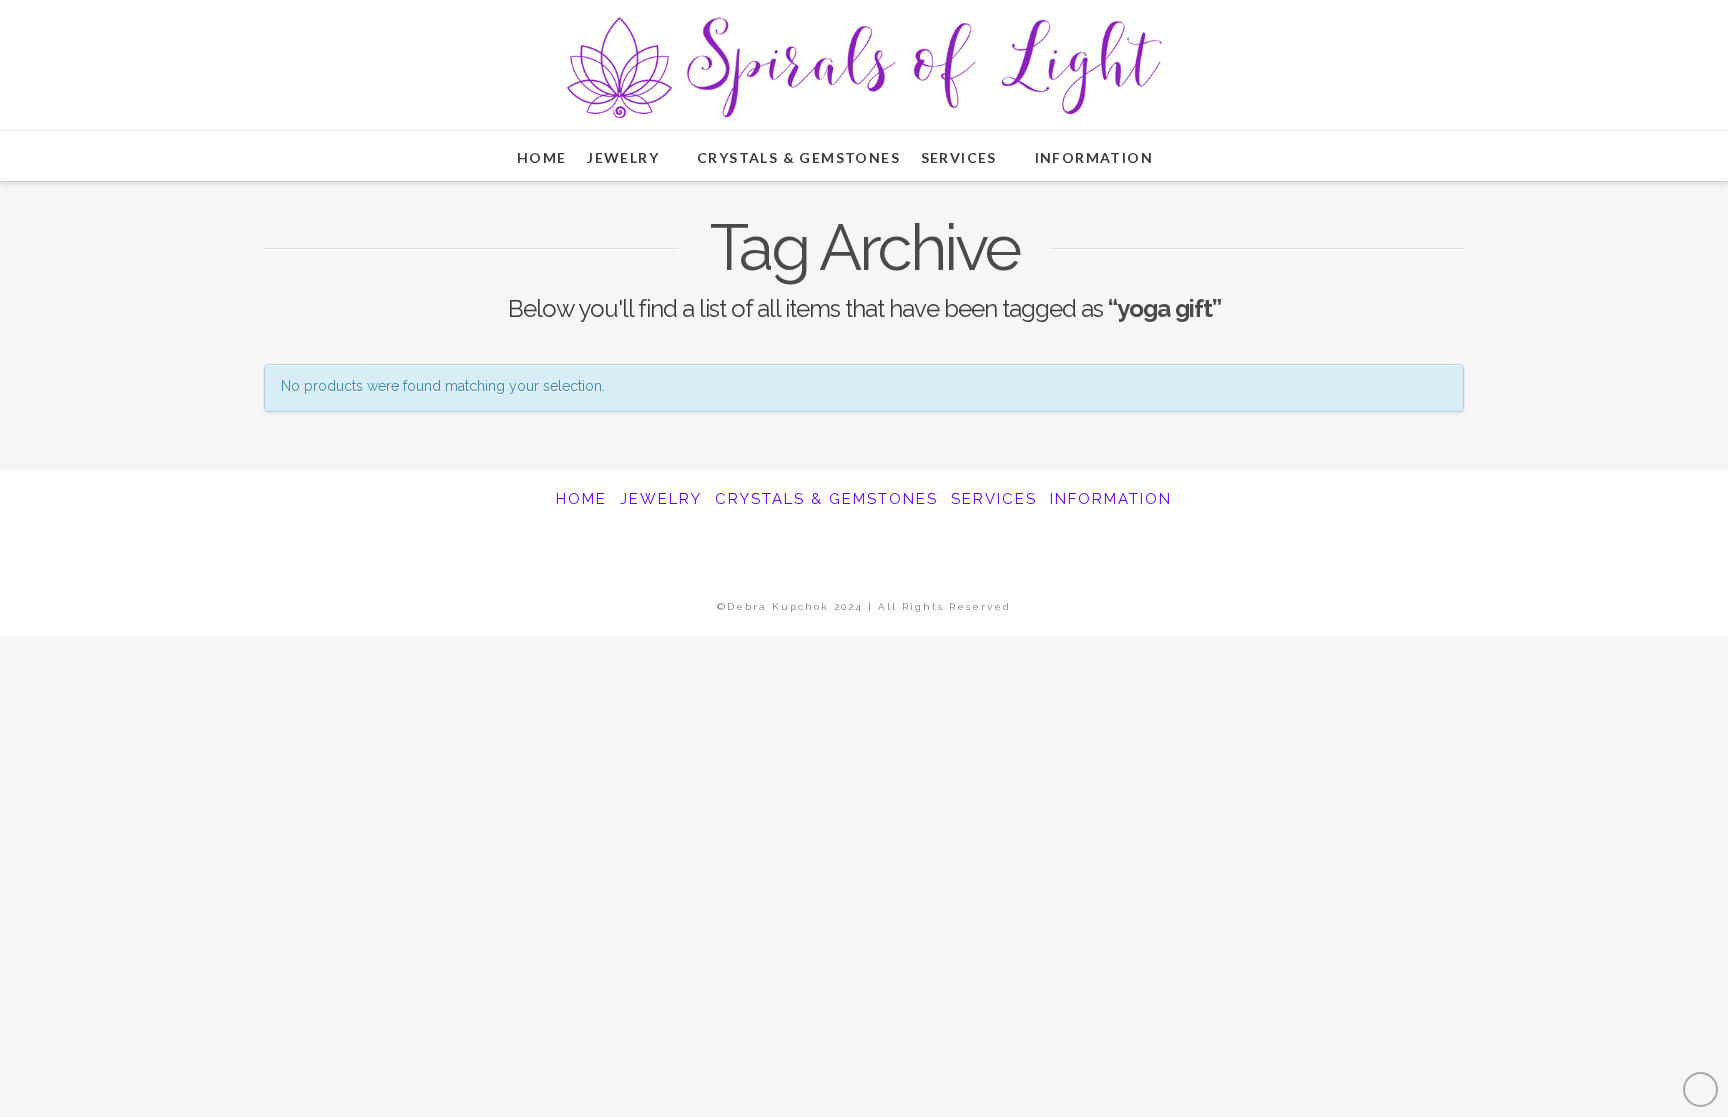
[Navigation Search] (1201, 156)
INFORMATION (1111, 499)
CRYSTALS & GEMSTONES (826, 499)
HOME (581, 499)
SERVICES (994, 499)
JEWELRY (661, 499)
